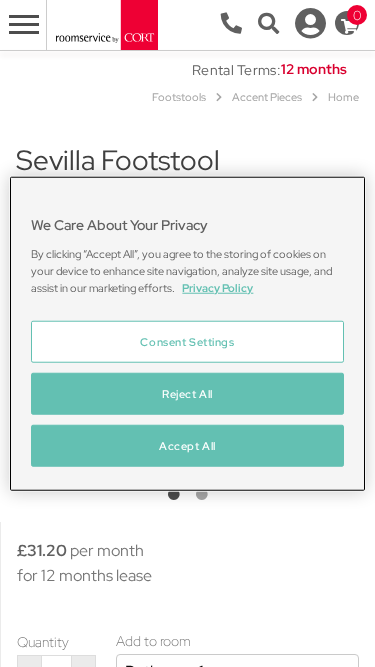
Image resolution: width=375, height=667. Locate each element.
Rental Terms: (236, 70)
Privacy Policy (217, 287)
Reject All (187, 393)
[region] (187, 333)
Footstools (179, 97)
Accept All (187, 445)
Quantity (43, 642)
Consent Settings (187, 341)
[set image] (174, 495)
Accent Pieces (267, 97)
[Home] (106, 23)
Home (343, 97)
